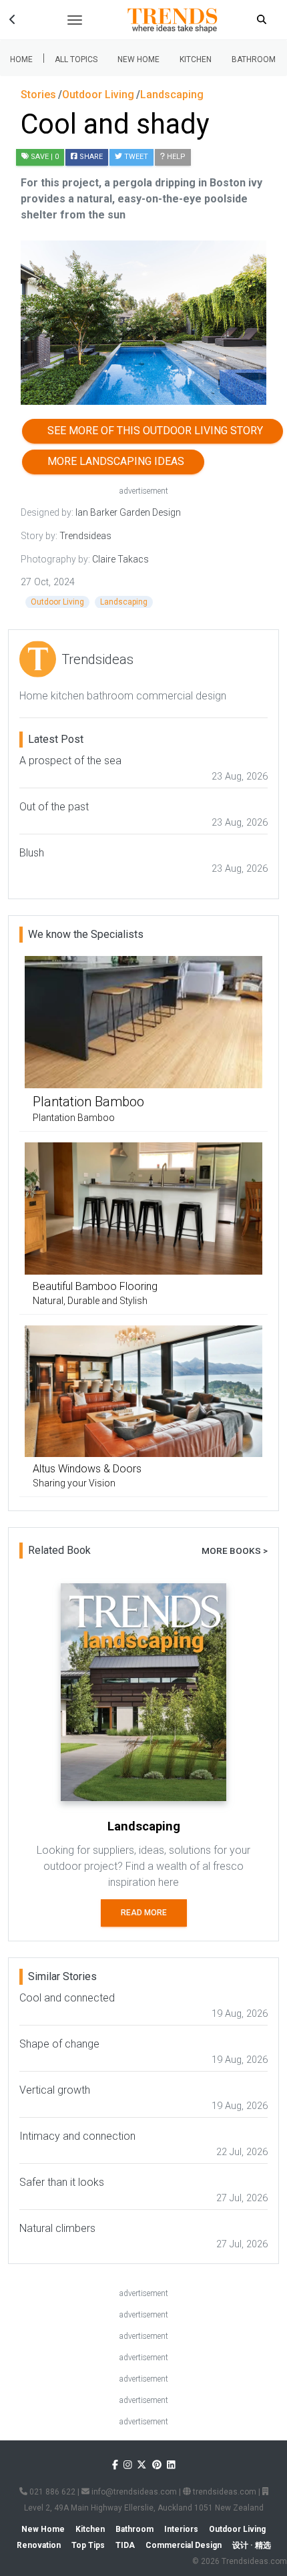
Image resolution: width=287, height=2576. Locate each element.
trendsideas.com (224, 2492)
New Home (138, 59)
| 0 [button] (45, 157)
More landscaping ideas (113, 461)
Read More (144, 1913)
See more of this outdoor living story (153, 431)
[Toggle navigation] (75, 20)
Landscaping (124, 602)
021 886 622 (51, 2492)
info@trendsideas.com (133, 2492)
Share (90, 157)
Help (175, 157)
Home (21, 59)
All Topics (76, 59)
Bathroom (254, 59)
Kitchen (196, 59)
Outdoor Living (57, 602)
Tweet (135, 157)
